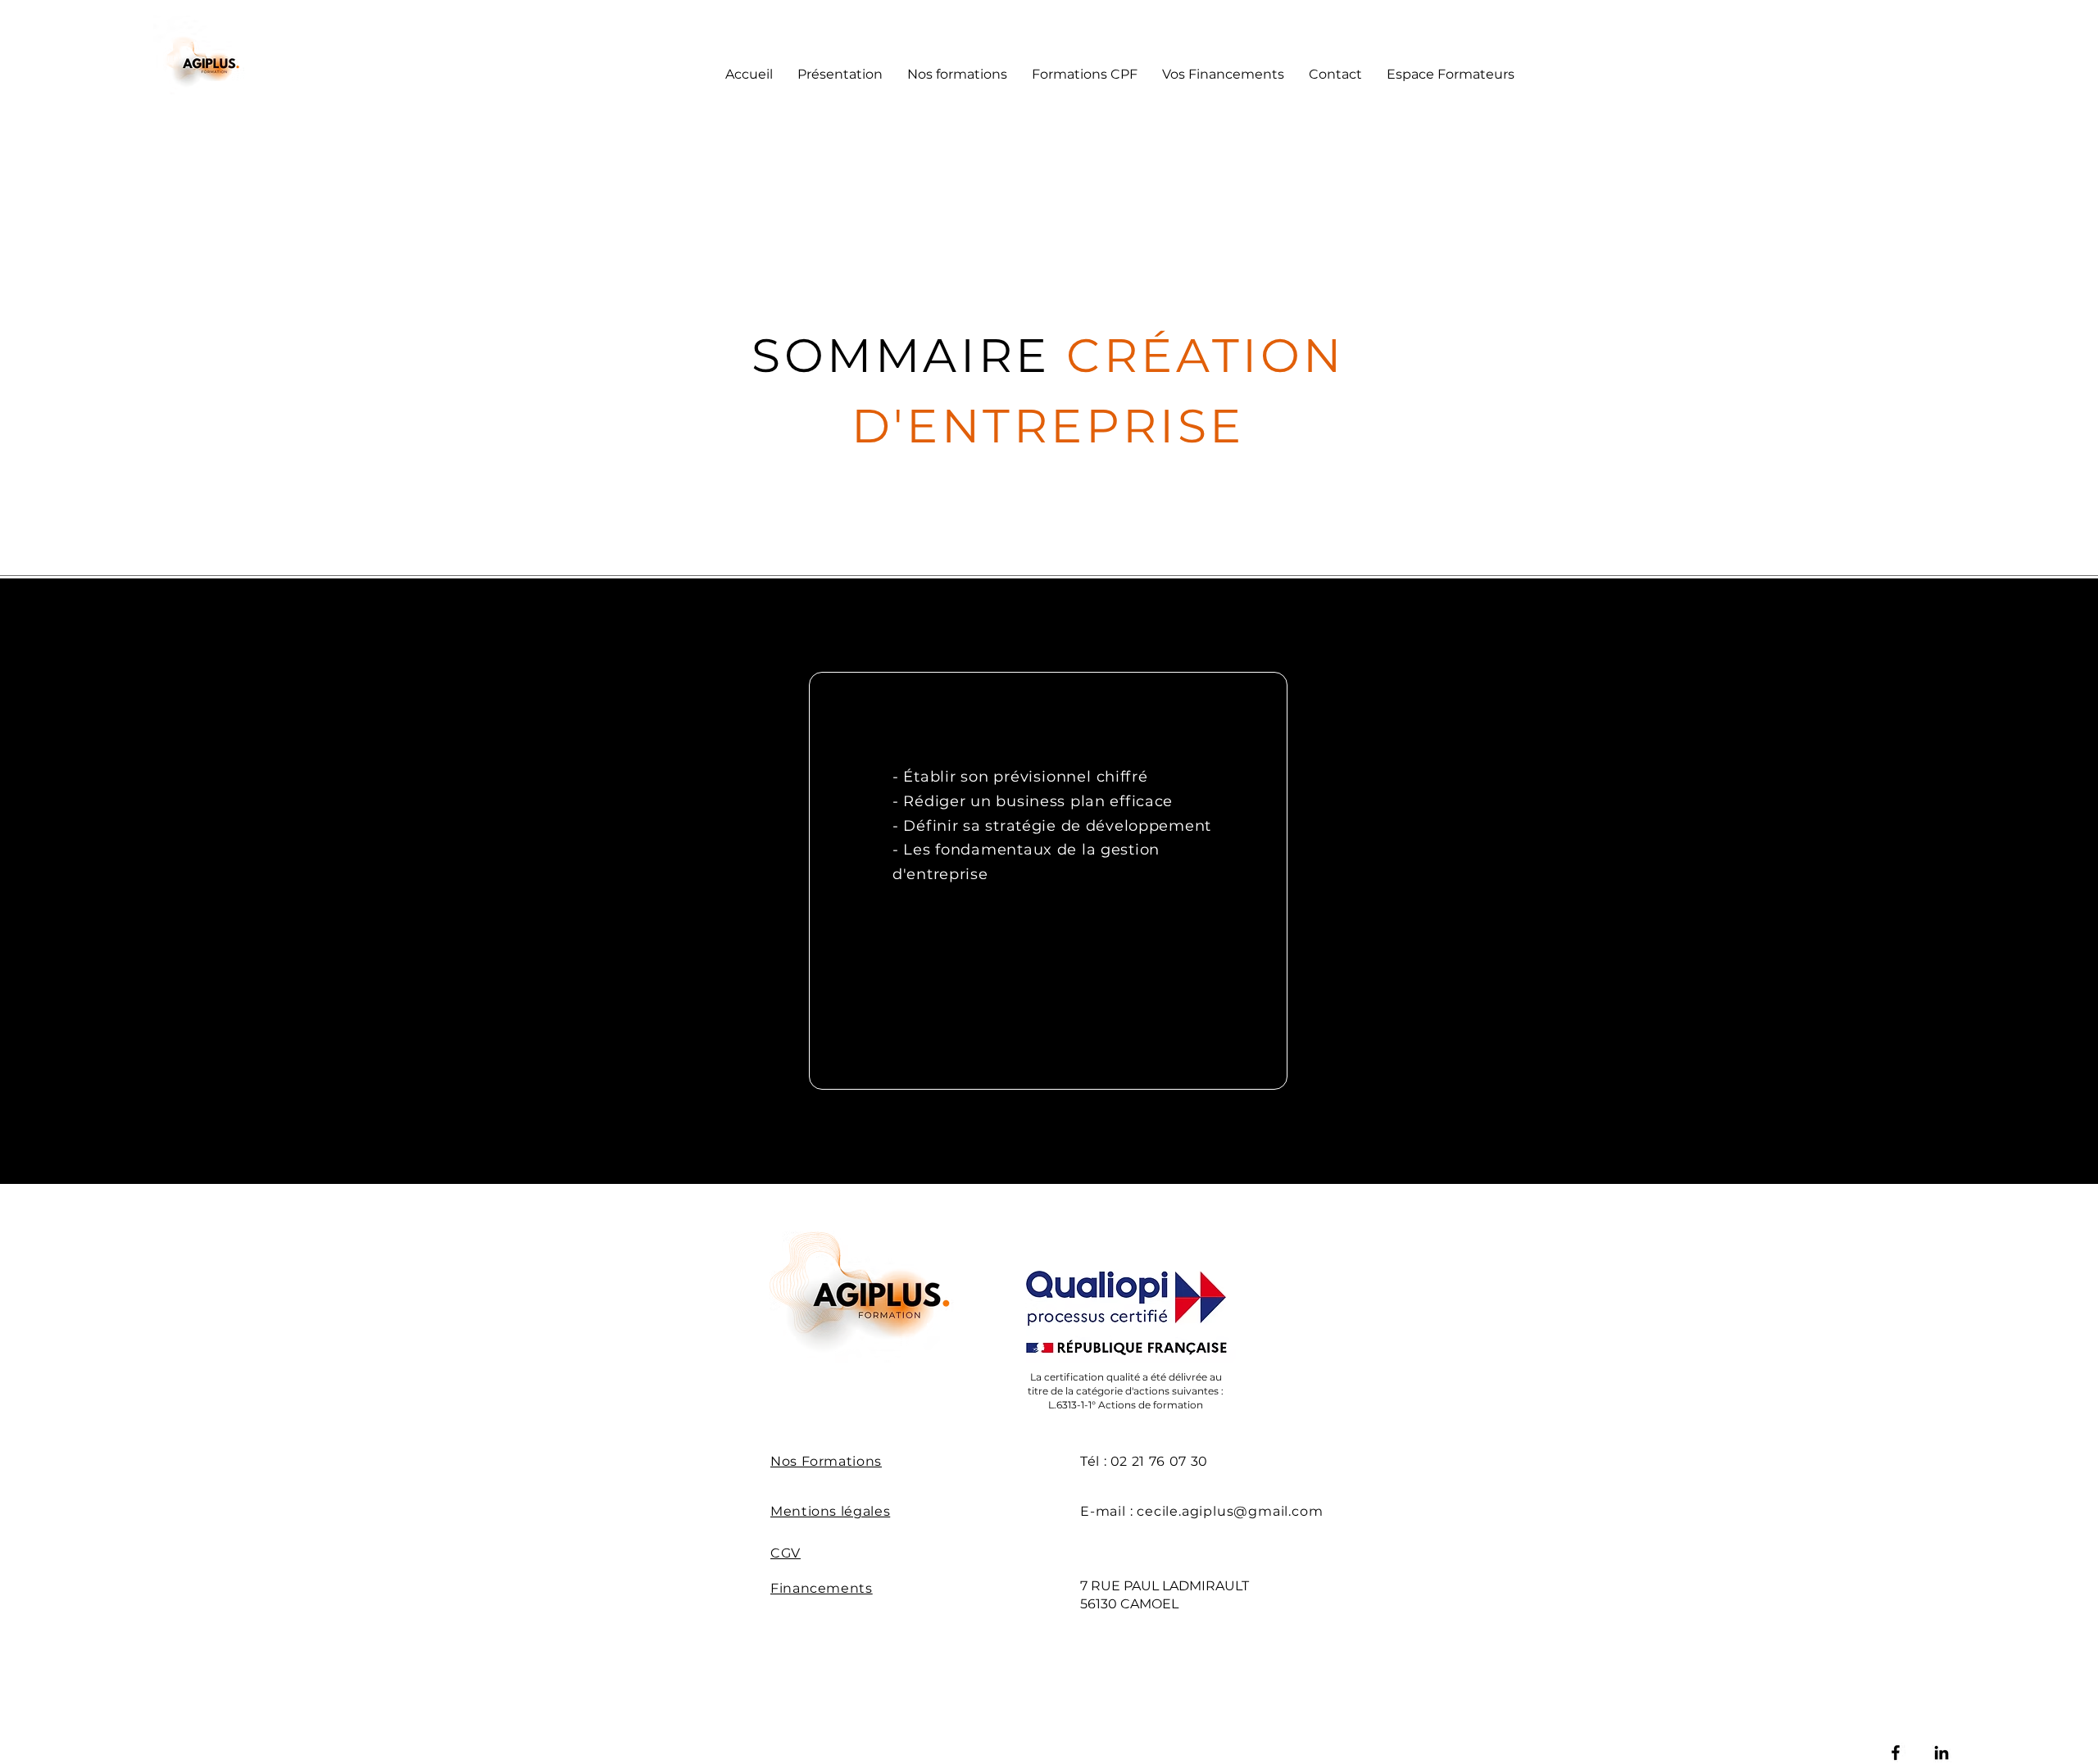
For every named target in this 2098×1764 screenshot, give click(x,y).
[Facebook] (1896, 1753)
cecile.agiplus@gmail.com (1230, 1511)
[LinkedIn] (1941, 1753)
